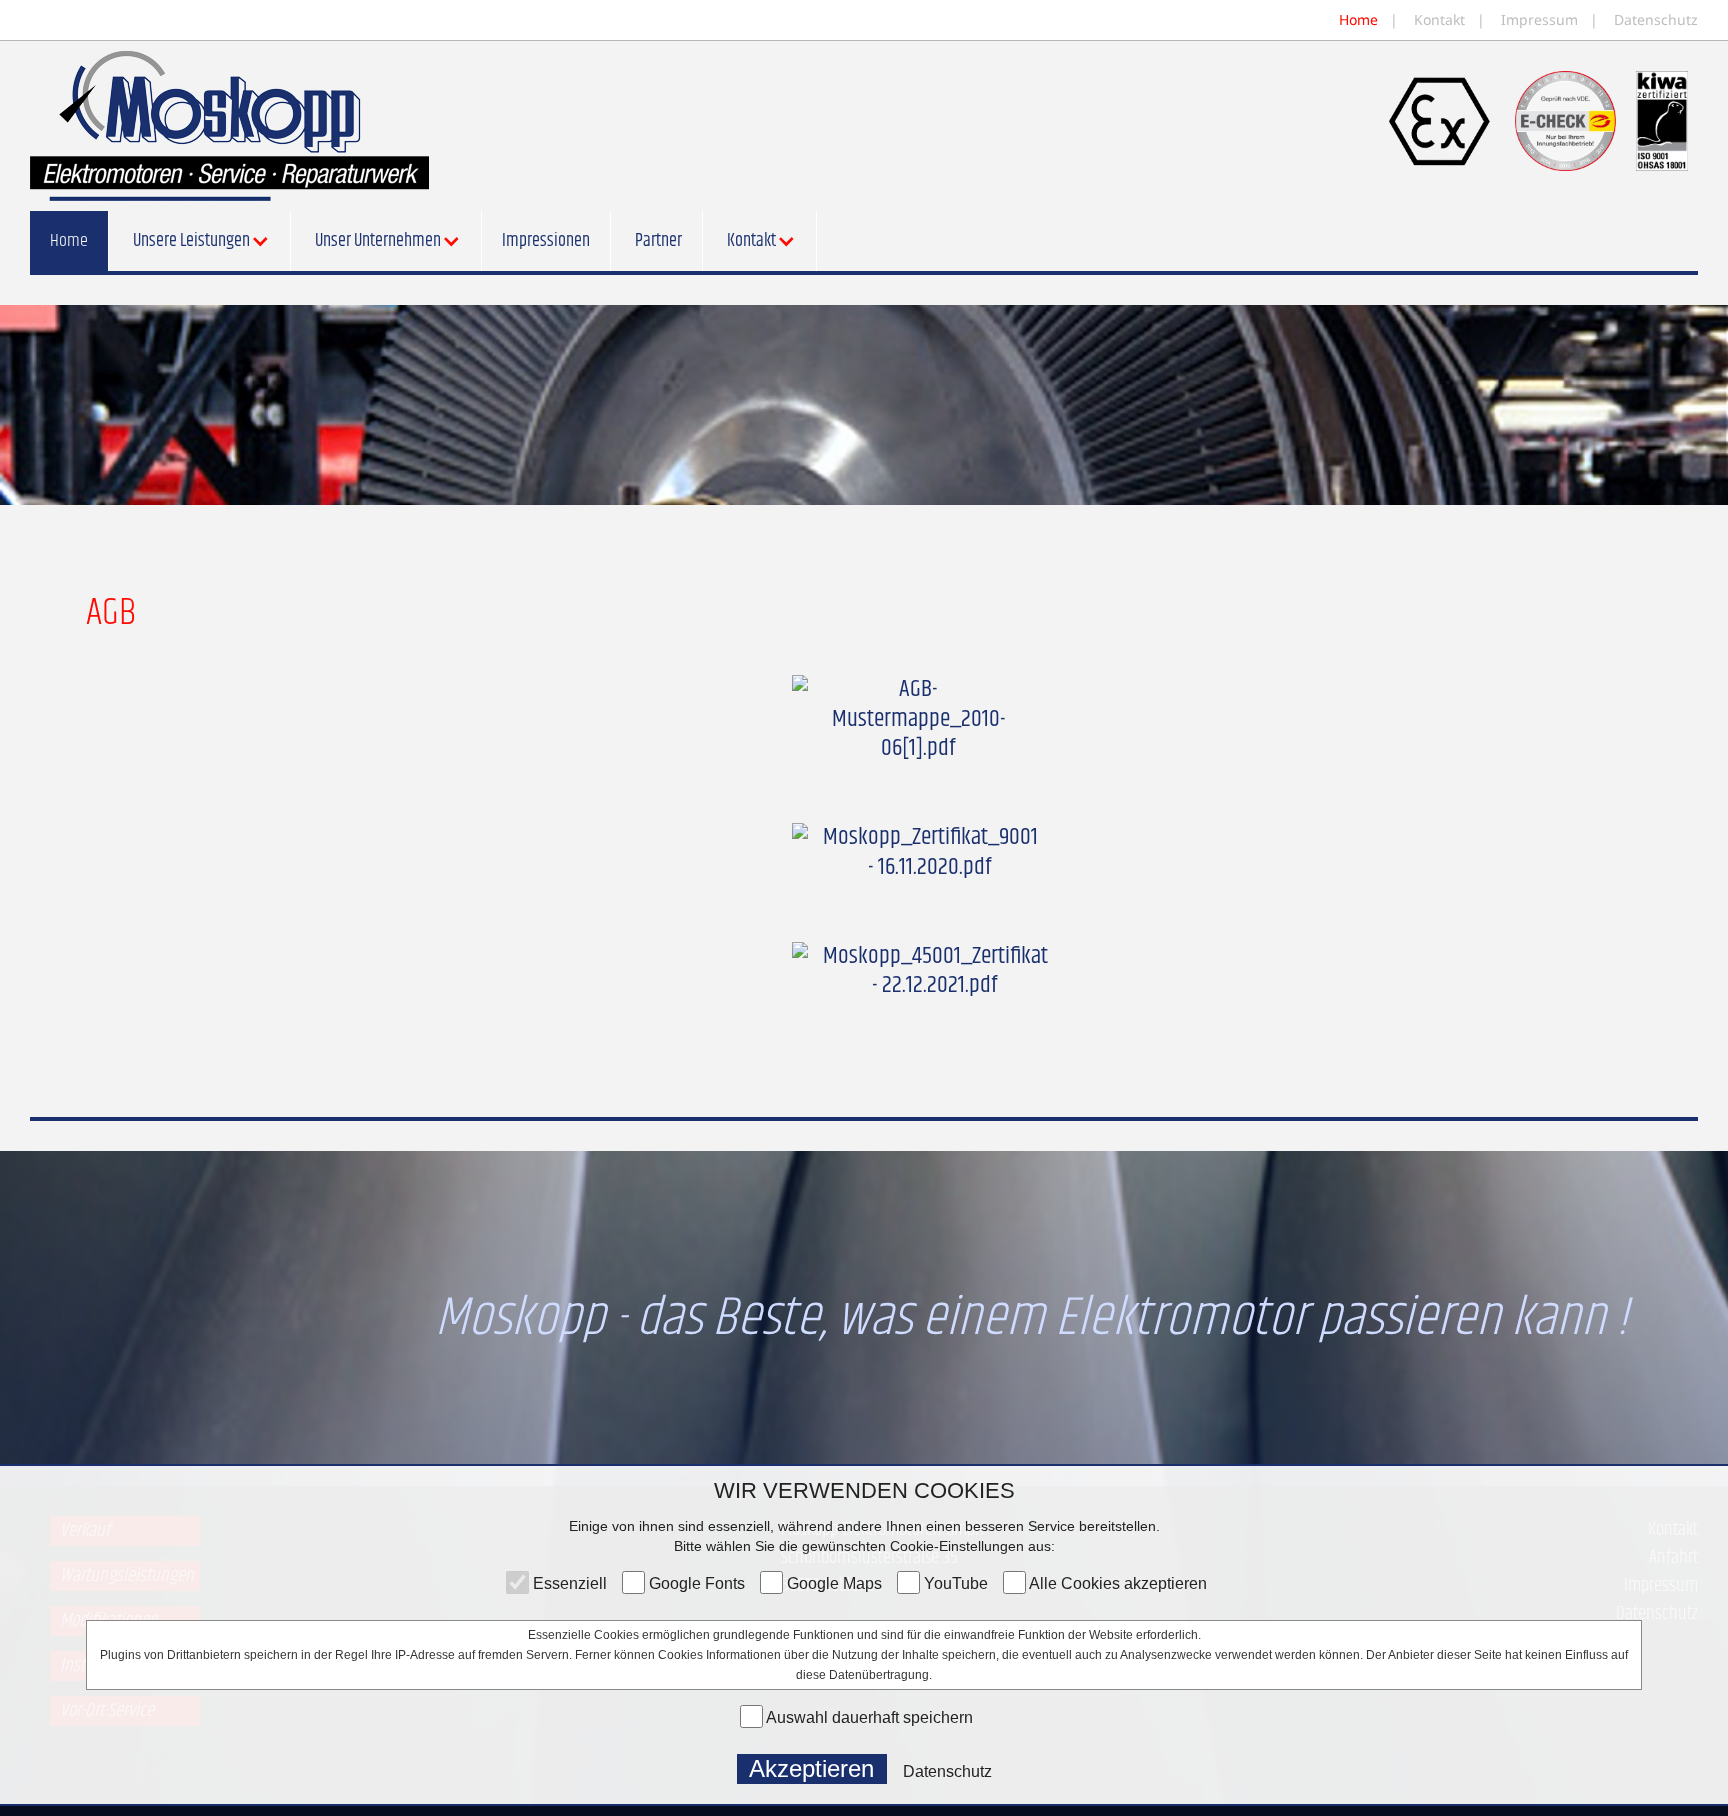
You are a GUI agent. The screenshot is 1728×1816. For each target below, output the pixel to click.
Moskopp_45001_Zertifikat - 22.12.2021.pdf (935, 971)
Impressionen (546, 241)
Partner (658, 241)
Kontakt (1439, 19)
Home (1360, 19)
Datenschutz (1654, 19)
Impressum (1539, 19)
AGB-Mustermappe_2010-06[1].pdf (918, 719)
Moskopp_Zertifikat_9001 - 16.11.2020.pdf (930, 852)
